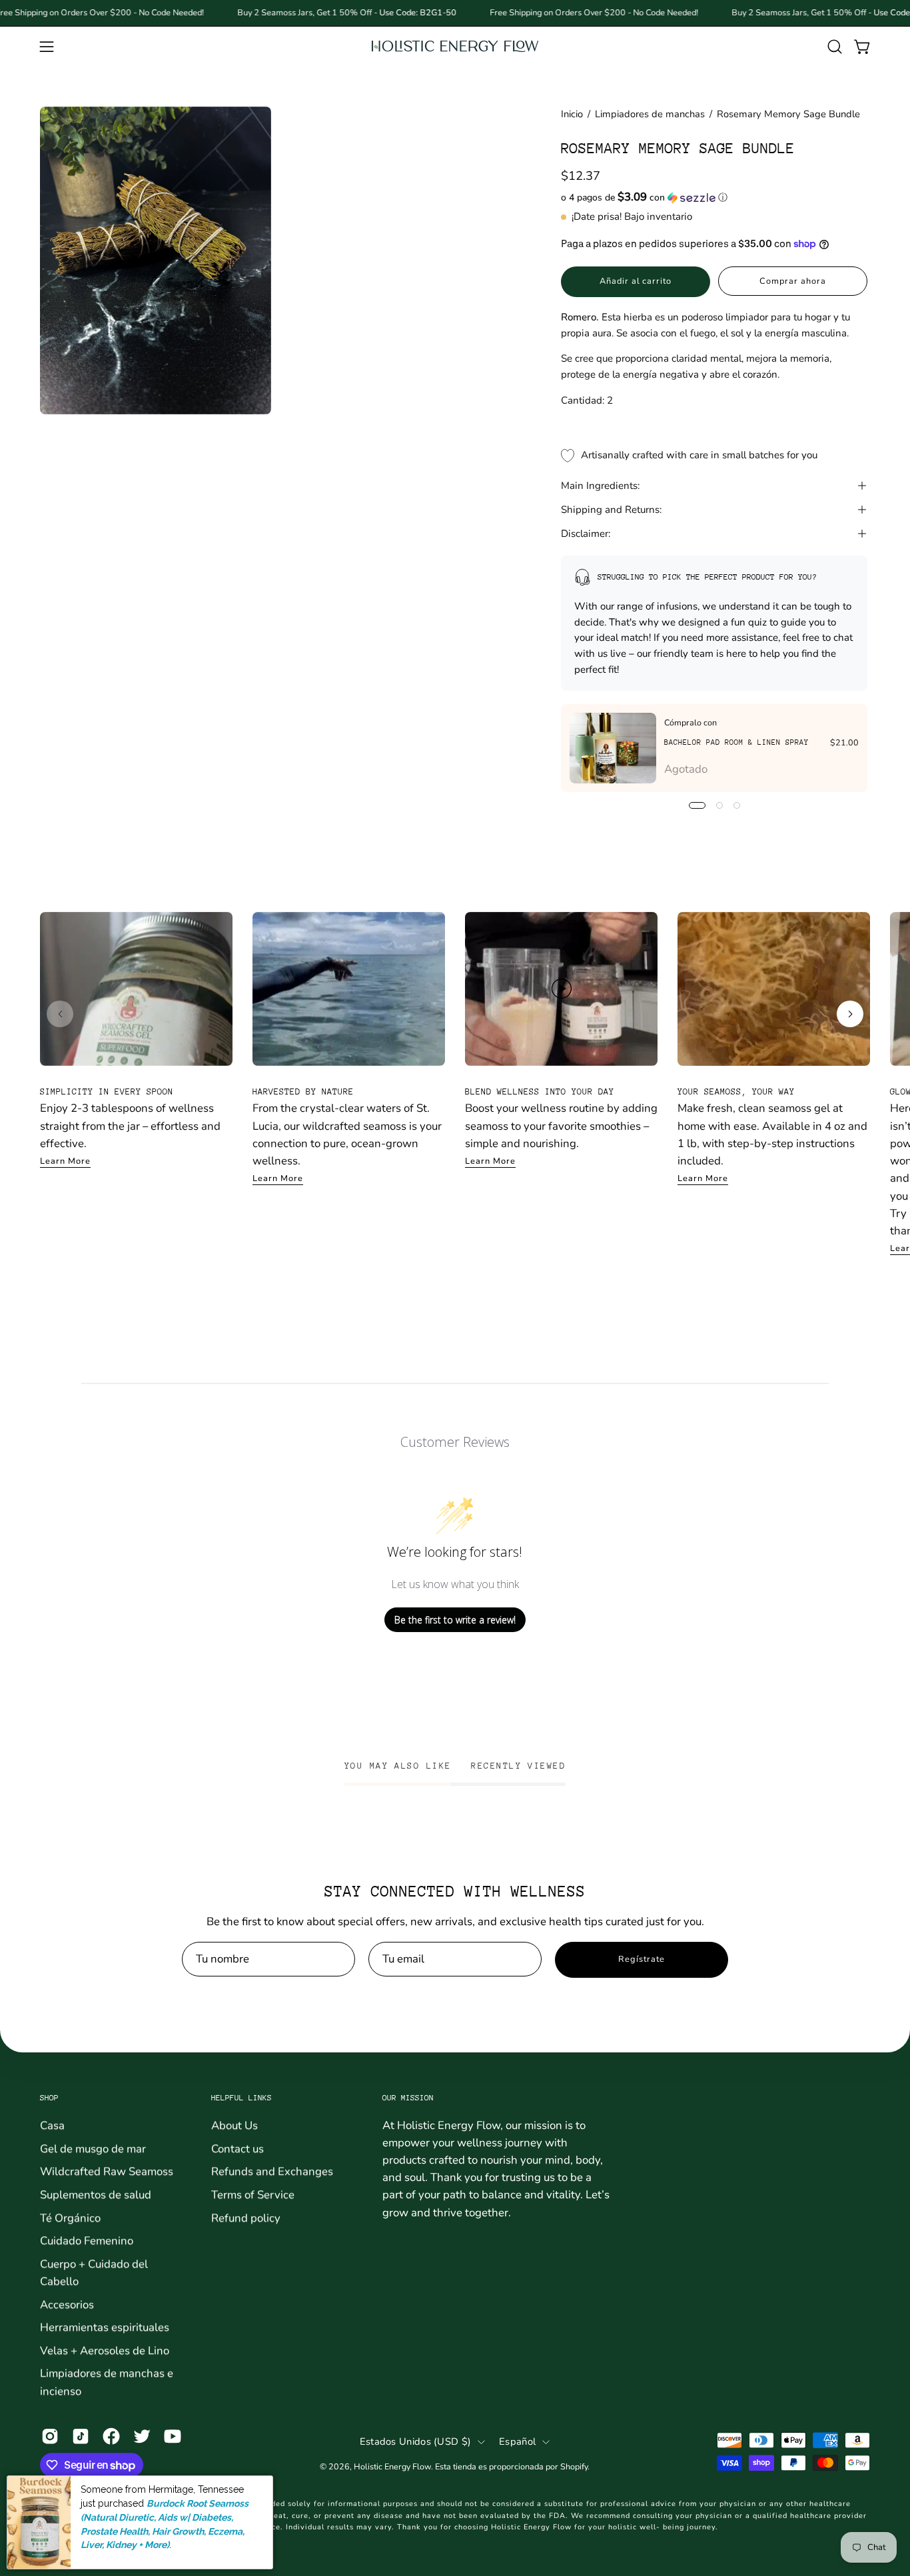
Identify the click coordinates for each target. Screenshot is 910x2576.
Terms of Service (253, 2195)
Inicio (572, 114)
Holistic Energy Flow (392, 2466)
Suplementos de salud (96, 2195)
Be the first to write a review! (455, 1620)
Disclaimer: (586, 534)
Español (517, 2441)
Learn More (65, 1161)
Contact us (237, 2148)
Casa (52, 2125)
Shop (49, 2098)
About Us (234, 2125)
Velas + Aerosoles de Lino (105, 2351)
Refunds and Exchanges (272, 2171)
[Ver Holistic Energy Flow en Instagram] (50, 2437)
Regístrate (642, 1959)
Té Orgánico (70, 2217)
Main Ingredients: (600, 486)
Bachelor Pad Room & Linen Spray (736, 742)
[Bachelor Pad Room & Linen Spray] (613, 748)
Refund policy (246, 2217)
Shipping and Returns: (611, 510)
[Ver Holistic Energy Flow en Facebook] (111, 2437)
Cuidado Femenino (87, 2241)
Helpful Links (241, 2098)
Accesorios (67, 2304)
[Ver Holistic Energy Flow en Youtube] (173, 2437)
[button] (835, 47)
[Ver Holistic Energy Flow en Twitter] (142, 2437)
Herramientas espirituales (105, 2327)
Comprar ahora (792, 281)
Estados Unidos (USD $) (415, 2441)
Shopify (574, 2466)
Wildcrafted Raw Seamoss (107, 2171)
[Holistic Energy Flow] (455, 46)
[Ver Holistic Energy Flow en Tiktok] (81, 2437)
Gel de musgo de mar (93, 2148)
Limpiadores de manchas (650, 114)
